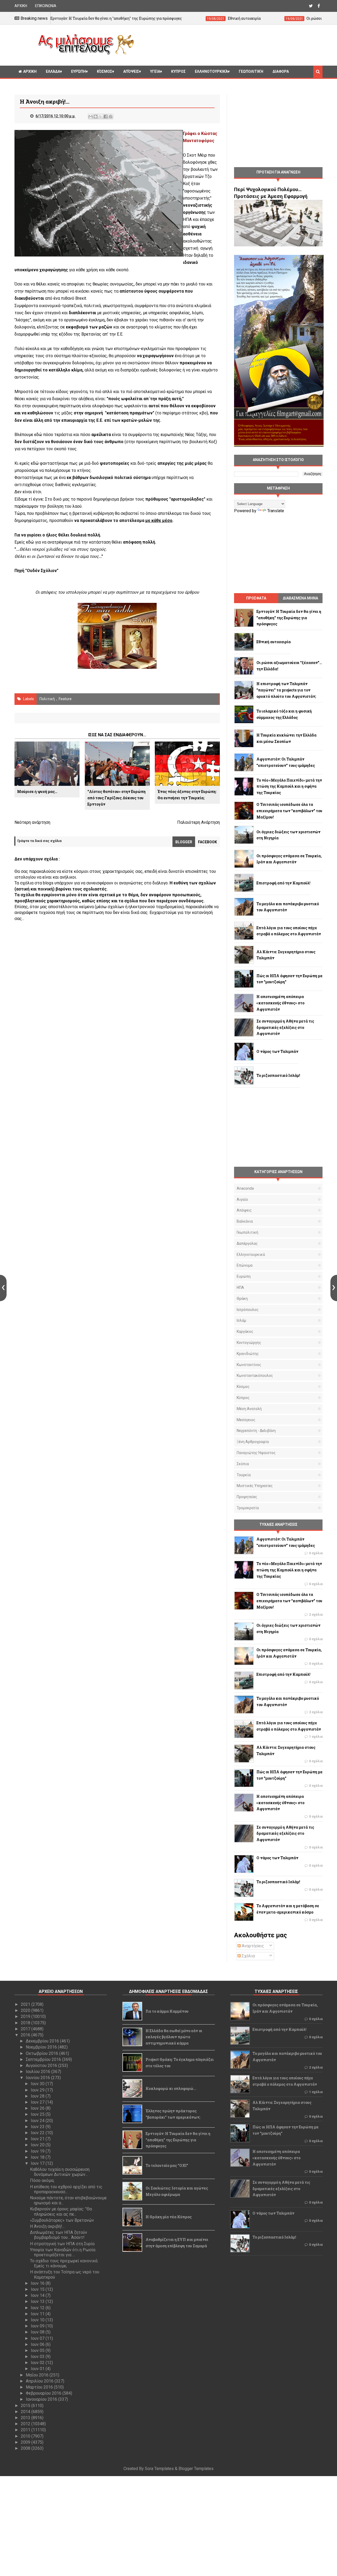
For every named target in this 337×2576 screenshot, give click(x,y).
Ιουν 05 (38, 2350)
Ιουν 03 (38, 2357)
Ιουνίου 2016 (38, 2078)
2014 (26, 2412)
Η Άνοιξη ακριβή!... (47, 2226)
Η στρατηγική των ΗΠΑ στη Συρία (62, 2244)
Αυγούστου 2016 (42, 2066)
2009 (26, 2442)
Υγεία (155, 71)
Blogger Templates (196, 2469)
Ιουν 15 (38, 2289)
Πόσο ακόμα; (42, 2180)
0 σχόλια (316, 1553)
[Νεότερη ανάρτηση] (3, 1288)
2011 (26, 2430)
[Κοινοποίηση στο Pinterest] (111, 117)
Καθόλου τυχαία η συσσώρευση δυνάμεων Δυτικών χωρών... (60, 2172)
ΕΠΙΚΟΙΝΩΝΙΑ (46, 6)
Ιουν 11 (38, 2314)
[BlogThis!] (96, 117)
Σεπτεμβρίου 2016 (44, 2059)
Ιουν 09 (38, 2326)
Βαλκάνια (245, 1221)
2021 (26, 2004)
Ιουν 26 (38, 2108)
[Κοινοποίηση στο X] (101, 117)
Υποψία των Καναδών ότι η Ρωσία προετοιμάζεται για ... (63, 2252)
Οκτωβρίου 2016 (43, 2053)
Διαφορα (281, 71)
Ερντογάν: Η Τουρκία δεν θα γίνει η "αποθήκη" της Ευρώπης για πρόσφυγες (178, 2140)
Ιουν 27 (38, 2102)
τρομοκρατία (248, 1508)
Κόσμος (105, 71)
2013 (26, 2418)
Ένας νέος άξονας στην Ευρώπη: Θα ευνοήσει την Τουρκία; (187, 795)
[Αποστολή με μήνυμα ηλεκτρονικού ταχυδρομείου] (91, 117)
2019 (26, 2016)
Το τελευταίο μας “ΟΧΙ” (167, 2165)
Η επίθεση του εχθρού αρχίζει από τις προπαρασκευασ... (66, 2189)
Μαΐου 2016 (38, 2375)
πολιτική (47, 699)
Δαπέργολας (247, 1243)
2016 (26, 2035)
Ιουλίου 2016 (39, 2072)
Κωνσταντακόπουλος (255, 1376)
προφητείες (247, 1497)
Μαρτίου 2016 (40, 2387)
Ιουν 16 (38, 2283)
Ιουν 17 (38, 2163)
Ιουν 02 (38, 2363)
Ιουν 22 (38, 2133)
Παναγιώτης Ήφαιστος (256, 1453)
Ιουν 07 (38, 2338)
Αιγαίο (242, 1199)
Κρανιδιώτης (248, 1354)
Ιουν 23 (38, 2127)
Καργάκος (245, 1331)
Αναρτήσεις (252, 1946)
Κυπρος (178, 71)
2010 (26, 2436)
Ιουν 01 (38, 2369)
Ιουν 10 (38, 2320)
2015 (26, 2406)
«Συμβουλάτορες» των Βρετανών (62, 2220)
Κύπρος (243, 1398)
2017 (26, 2029)
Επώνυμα (245, 1265)
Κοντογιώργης (249, 1343)
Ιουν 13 (38, 2301)
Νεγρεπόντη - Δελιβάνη (256, 1431)
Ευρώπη (78, 71)
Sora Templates (159, 2469)
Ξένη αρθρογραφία (253, 1442)
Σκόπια (243, 1464)
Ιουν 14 (38, 2295)
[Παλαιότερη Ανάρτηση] (334, 1288)
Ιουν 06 (38, 2344)
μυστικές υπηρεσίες (255, 1486)
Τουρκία (244, 1475)
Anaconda (245, 1188)
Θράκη (242, 1299)
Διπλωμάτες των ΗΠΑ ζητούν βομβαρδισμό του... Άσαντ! (59, 2235)
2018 (26, 2023)
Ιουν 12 (38, 2308)
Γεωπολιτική (251, 71)
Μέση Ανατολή (249, 1409)
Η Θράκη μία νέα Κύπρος (169, 2217)
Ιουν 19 (38, 2151)
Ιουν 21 (38, 2139)
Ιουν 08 (38, 2332)
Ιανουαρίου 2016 (42, 2399)
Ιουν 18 (38, 2157)
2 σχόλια (316, 1615)
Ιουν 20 (38, 2145)
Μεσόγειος (246, 1420)
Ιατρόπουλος (248, 1310)
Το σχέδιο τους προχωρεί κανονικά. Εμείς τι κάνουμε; (64, 2263)
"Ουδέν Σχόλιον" (42, 571)
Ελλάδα (53, 71)
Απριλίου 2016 (40, 2381)
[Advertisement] (230, 44)
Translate (276, 511)
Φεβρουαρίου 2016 (44, 2393)
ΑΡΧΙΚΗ (21, 6)
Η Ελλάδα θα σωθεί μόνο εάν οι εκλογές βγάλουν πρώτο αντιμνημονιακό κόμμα (174, 2037)
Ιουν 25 (38, 2114)
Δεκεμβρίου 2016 (43, 2041)
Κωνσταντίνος (249, 1365)
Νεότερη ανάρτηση (32, 822)
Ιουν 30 (38, 2084)
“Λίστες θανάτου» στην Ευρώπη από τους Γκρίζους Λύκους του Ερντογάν (117, 798)
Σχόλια (248, 1956)
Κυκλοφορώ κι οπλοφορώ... (171, 2088)
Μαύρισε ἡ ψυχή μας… (37, 791)
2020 (26, 2010)
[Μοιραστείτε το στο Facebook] (106, 117)
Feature (65, 699)
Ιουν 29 (38, 2090)
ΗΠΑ (240, 1287)
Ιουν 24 (38, 2121)
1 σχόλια (316, 1737)
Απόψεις (131, 71)
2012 (26, 2424)
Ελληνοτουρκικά (211, 71)
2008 (26, 2448)
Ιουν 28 (38, 2096)
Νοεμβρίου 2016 (42, 2047)
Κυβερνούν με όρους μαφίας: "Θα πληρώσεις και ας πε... (61, 2211)
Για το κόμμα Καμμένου (167, 2011)
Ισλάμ (241, 1320)
